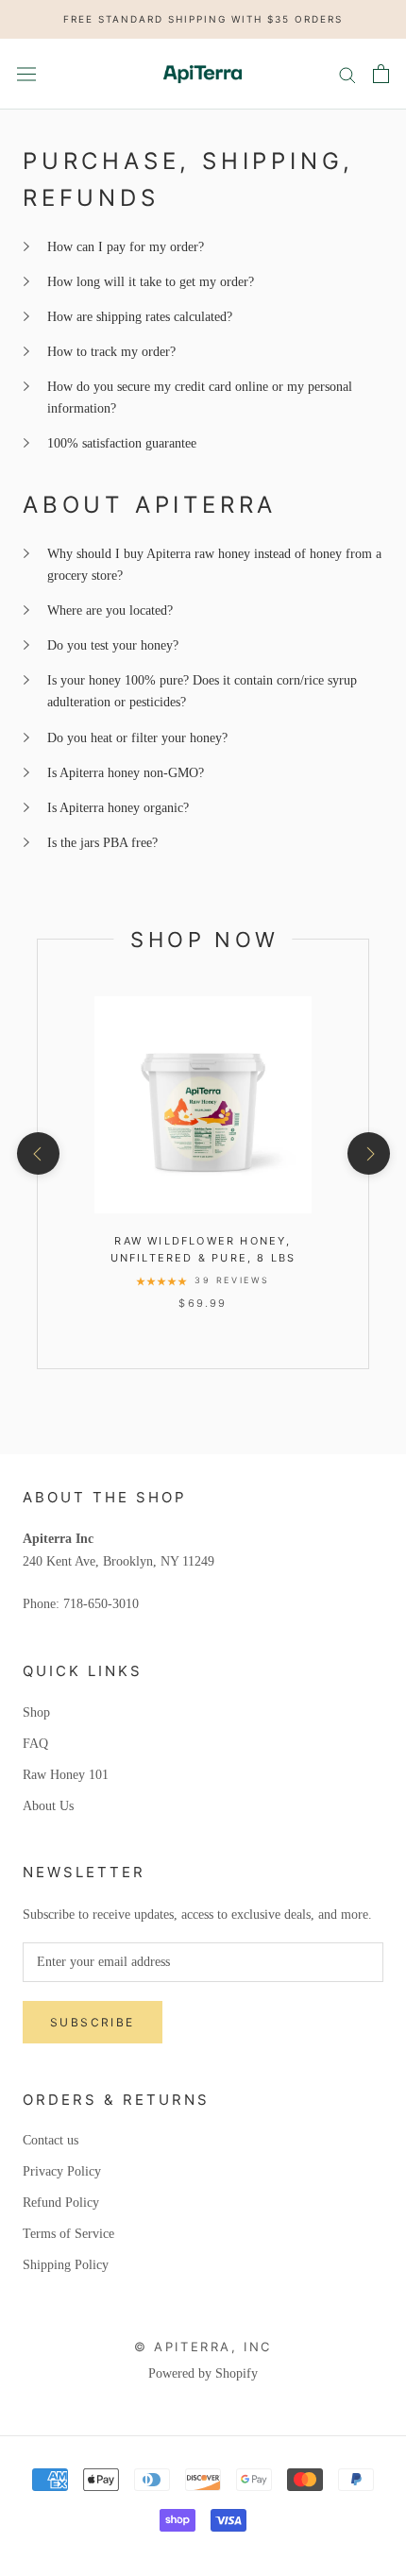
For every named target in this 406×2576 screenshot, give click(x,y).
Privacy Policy (62, 2171)
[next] (368, 1153)
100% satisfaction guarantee (122, 443)
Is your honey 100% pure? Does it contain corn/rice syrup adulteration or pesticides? (202, 691)
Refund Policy (61, 2203)
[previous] (37, 1153)
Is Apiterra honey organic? (118, 808)
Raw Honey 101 (66, 1775)
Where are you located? (110, 610)
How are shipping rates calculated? (140, 317)
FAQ (35, 1744)
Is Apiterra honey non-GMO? (126, 773)
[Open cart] (381, 74)
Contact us (51, 2140)
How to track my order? (111, 352)
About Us (48, 1806)
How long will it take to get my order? (151, 282)
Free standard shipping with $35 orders (203, 19)
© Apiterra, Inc (203, 2347)
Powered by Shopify (203, 2373)
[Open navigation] (26, 73)
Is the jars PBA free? (102, 843)
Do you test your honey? (113, 645)
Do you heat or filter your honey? (137, 738)
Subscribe (93, 2022)
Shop (36, 1712)
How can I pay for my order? (126, 247)
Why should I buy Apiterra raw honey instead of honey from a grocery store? (214, 565)
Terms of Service (68, 2234)
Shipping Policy (66, 2265)
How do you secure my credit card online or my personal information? (200, 398)
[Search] (347, 74)
